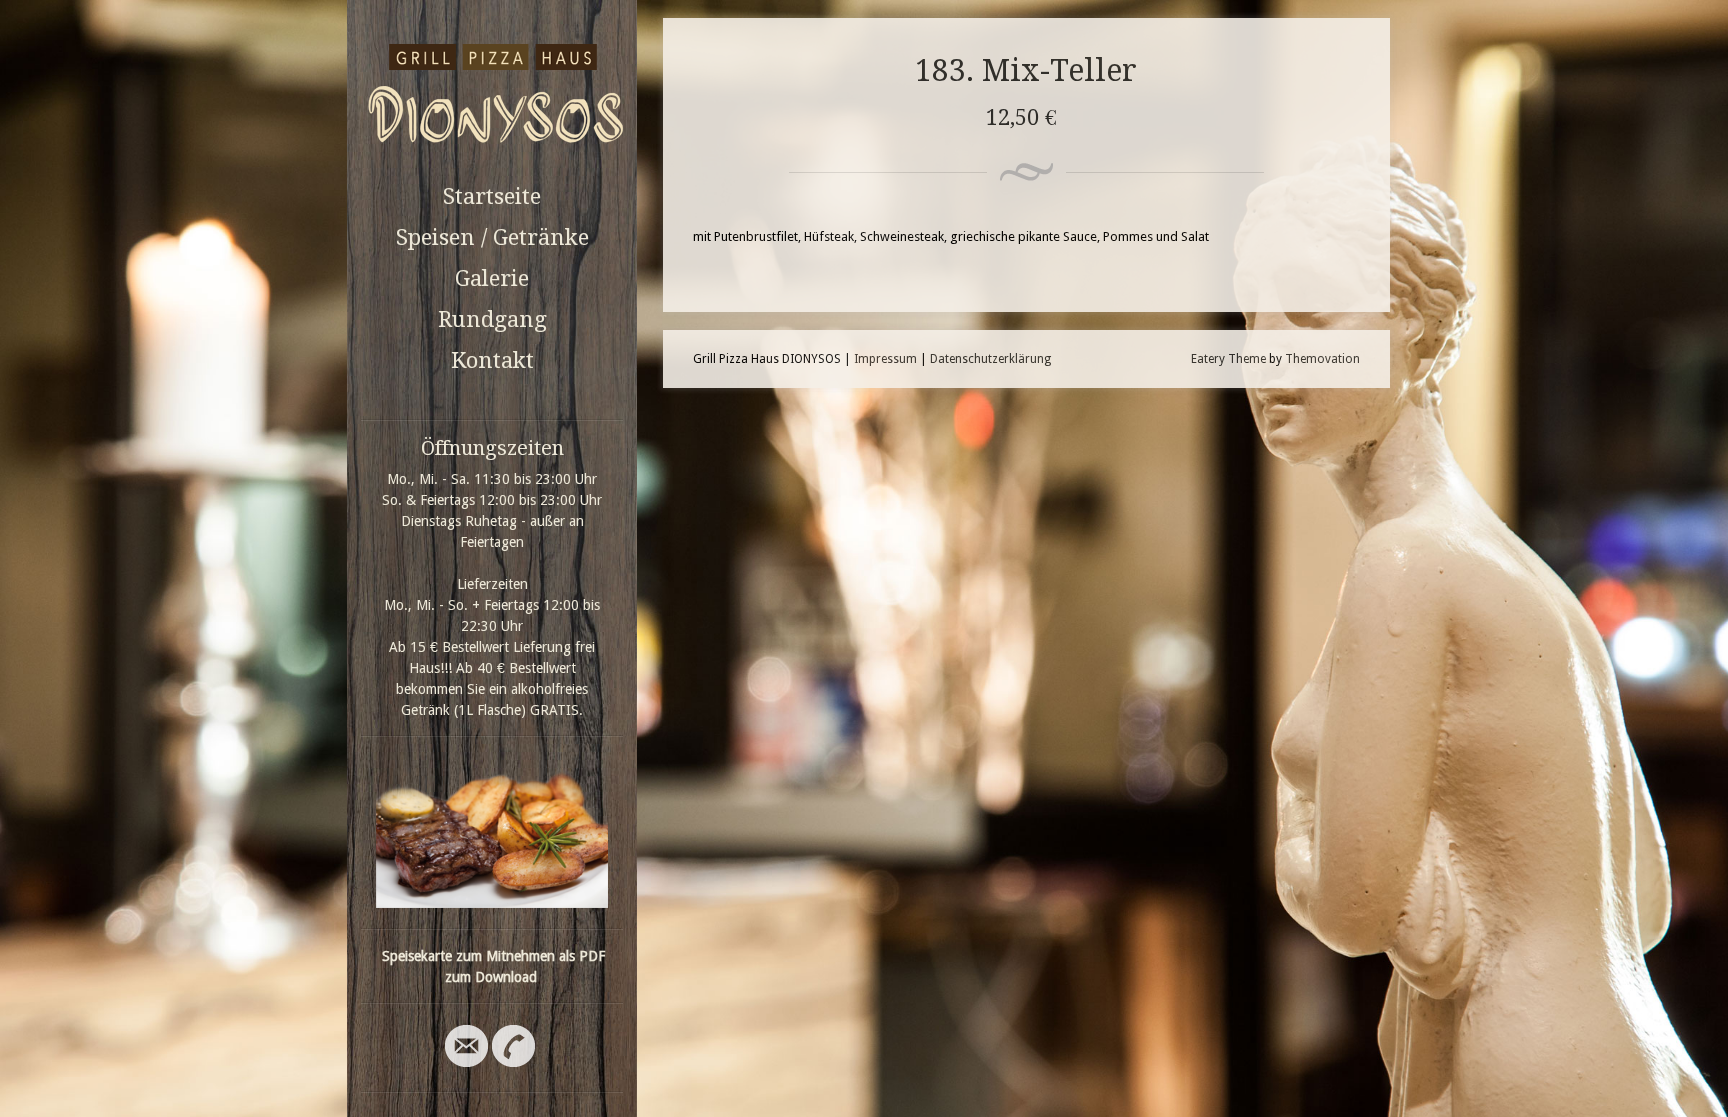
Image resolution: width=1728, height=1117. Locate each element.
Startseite (492, 196)
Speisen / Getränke (492, 237)
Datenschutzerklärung (990, 359)
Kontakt (492, 360)
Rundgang (492, 319)
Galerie (492, 278)
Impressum (885, 359)
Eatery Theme (1228, 359)
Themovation (1322, 359)
